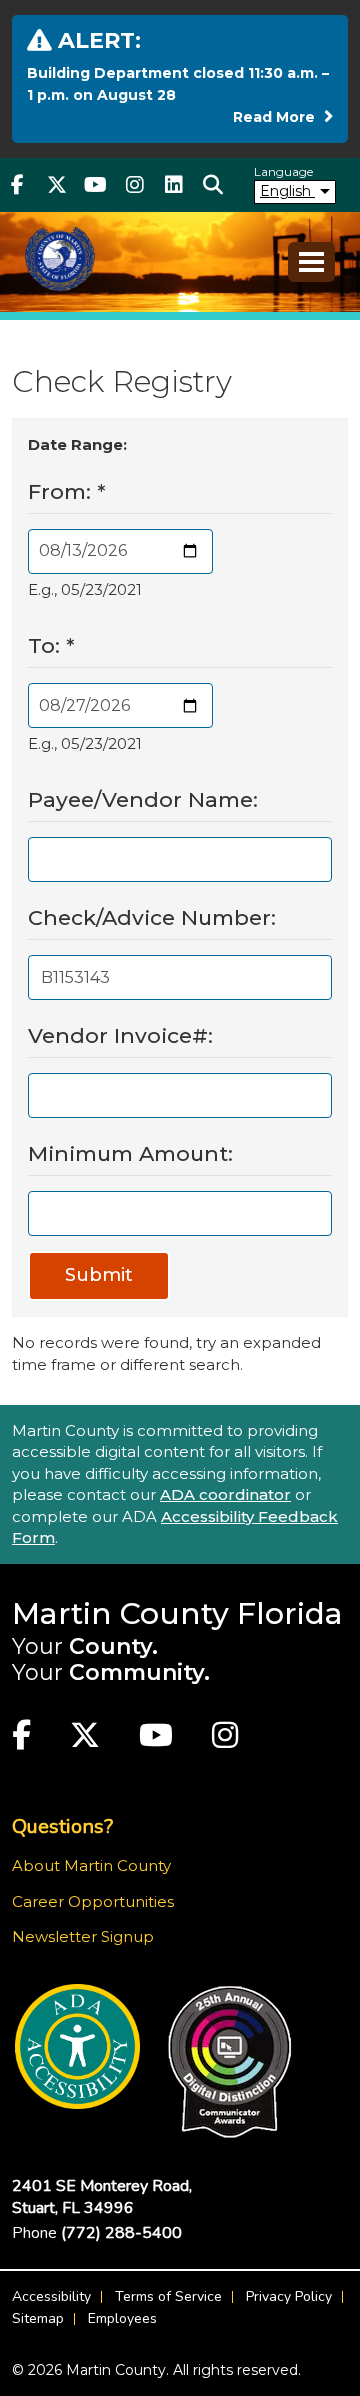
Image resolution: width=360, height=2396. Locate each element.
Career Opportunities (93, 1901)
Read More (283, 116)
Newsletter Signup (83, 1936)
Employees (122, 2318)
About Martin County (91, 1865)
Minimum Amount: (130, 1153)
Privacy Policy (289, 2296)
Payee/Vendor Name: (143, 799)
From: (67, 491)
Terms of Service (168, 2296)
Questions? (62, 1826)
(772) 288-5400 (121, 2233)
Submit (99, 1275)
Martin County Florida (177, 1613)
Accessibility (51, 2296)
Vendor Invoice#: (120, 1035)
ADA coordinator (225, 1494)
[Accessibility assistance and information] (77, 2046)
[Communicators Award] (229, 2062)
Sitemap (38, 2318)
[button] (212, 185)
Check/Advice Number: (152, 917)
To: (51, 645)
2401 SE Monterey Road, (102, 2197)
